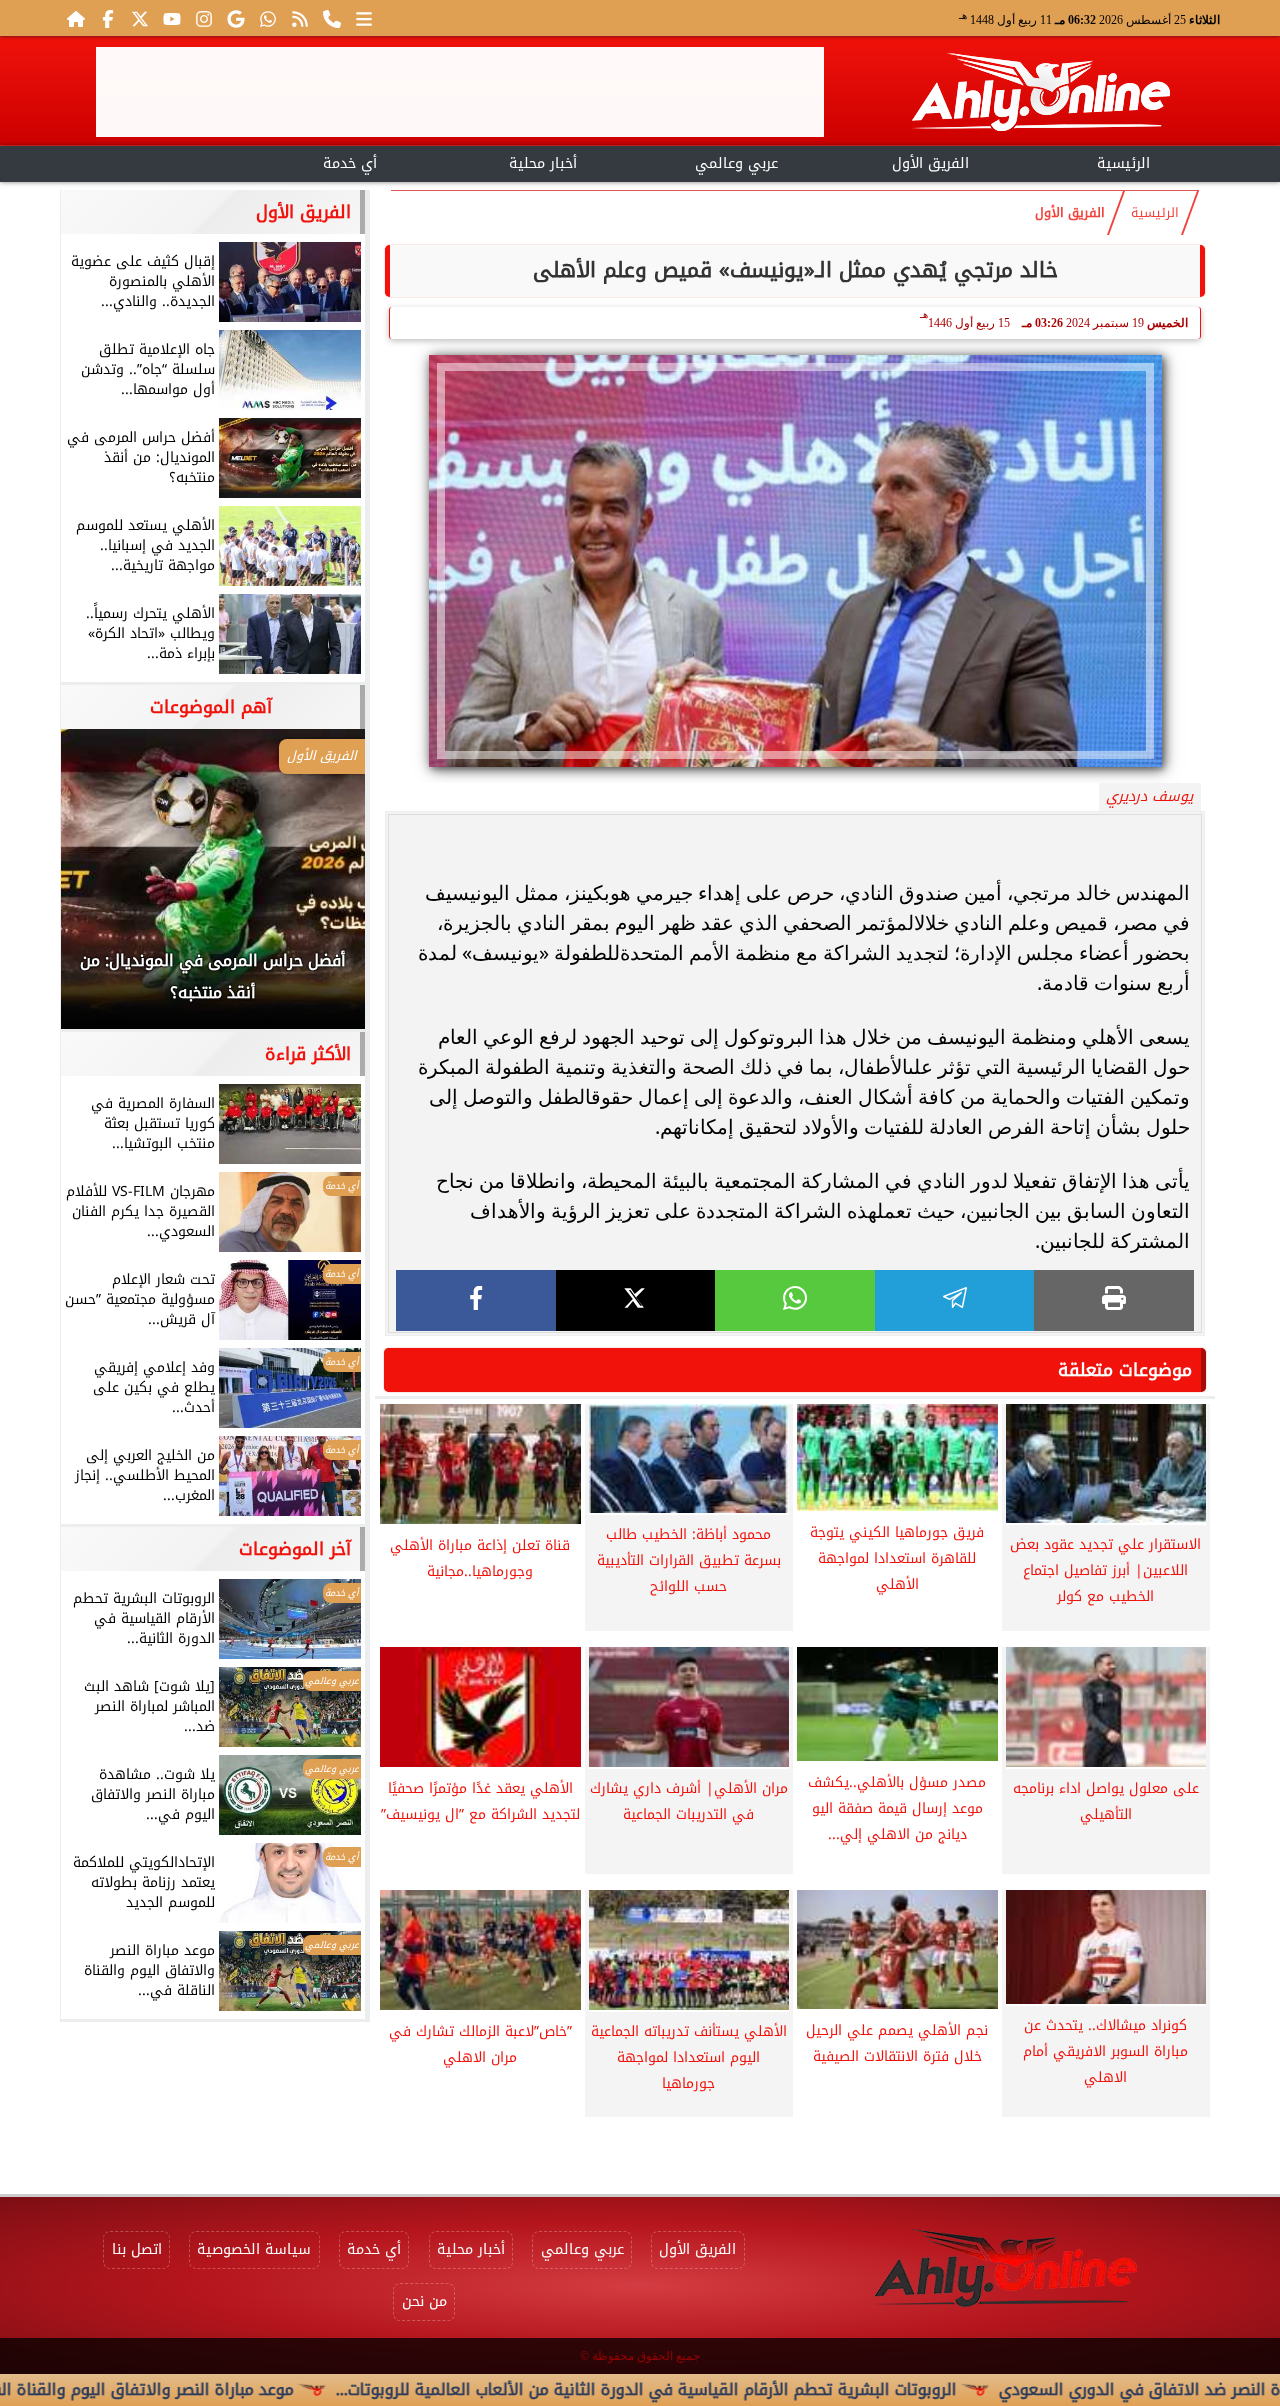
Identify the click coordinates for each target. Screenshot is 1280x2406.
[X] (636, 1300)
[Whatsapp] (268, 18)
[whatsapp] (795, 1300)
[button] (103, 889)
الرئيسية (1123, 163)
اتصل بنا (137, 2249)
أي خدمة (350, 163)
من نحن (424, 2301)
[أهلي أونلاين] (1040, 95)
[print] (1114, 1300)
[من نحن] (332, 18)
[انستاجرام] (204, 18)
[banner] (460, 92)
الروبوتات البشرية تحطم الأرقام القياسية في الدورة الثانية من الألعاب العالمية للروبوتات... (735, 2389)
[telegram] (955, 1300)
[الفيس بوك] (108, 18)
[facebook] (476, 1300)
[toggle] (156, 161)
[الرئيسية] (76, 18)
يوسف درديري (1149, 796)
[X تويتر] (140, 18)
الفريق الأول (930, 163)
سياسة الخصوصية (254, 2249)
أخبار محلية (543, 163)
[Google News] (236, 18)
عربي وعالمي (736, 163)
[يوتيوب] (172, 18)
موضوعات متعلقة (1125, 1370)
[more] (364, 18)
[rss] (300, 18)
